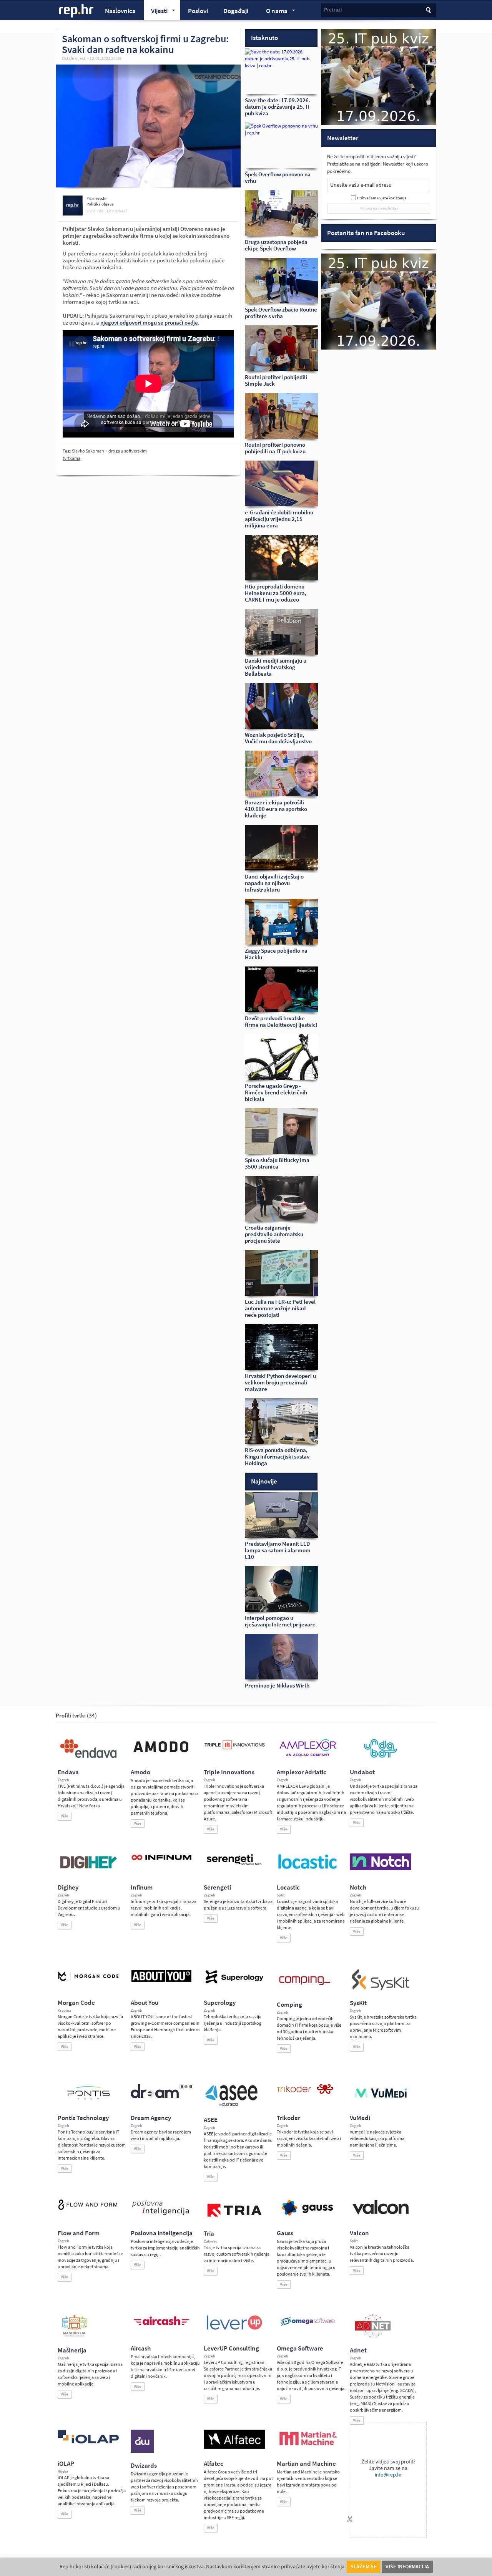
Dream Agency (151, 2118)
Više (65, 1816)
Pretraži (333, 10)
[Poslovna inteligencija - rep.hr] (161, 2215)
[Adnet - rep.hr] (373, 2336)
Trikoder (288, 2118)
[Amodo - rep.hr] (161, 1754)
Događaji (236, 11)
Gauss (285, 2233)
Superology (220, 2003)
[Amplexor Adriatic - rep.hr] (307, 1755)
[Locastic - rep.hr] (307, 1868)
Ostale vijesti (74, 58)
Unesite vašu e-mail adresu (361, 185)
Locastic (288, 1887)
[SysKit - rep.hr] (381, 1989)
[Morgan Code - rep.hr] (88, 1982)
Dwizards (144, 2466)
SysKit (358, 2003)
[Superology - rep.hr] (234, 1983)
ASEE (211, 2120)
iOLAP (66, 2464)
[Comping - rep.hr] (306, 1990)
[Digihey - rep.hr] (88, 1870)
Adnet (358, 2350)
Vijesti (156, 12)
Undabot (362, 1772)
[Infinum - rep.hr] (161, 1860)
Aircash (141, 2348)
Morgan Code (76, 2003)
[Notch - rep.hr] (381, 1868)
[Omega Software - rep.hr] (307, 2327)
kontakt (120, 211)
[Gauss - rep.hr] (307, 2215)
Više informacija (407, 2567)
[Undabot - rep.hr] (381, 1757)
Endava (68, 1772)
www (91, 211)
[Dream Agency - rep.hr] (161, 2097)
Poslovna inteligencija (162, 2233)
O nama (273, 12)
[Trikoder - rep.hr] (305, 2092)
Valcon (359, 2233)
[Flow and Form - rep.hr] (88, 2209)
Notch (358, 1887)
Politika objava (100, 204)
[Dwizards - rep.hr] (142, 2451)
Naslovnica (120, 11)
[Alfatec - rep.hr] (234, 2447)
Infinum (142, 1887)
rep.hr (76, 11)
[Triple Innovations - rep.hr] (234, 1750)
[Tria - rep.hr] (234, 2219)
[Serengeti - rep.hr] (234, 1866)
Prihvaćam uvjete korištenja (382, 198)
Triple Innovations (229, 1772)
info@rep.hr (388, 2475)
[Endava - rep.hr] (88, 1758)
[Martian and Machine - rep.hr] (307, 2446)
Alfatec (214, 2464)
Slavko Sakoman (88, 451)
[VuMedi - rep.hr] (381, 2101)
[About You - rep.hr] (161, 1982)
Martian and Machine (306, 2464)
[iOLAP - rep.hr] (88, 2442)
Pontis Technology (83, 2118)
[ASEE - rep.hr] (233, 2105)
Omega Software (300, 2348)
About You (145, 2003)
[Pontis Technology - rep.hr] (88, 2101)
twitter (104, 211)
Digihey (68, 1887)
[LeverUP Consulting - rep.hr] (234, 2329)
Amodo (140, 1772)
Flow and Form (79, 2233)
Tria (209, 2234)
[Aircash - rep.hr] (161, 2327)
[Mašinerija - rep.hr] (74, 2336)
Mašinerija (72, 2350)
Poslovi (198, 11)
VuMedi (360, 2118)
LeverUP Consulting (231, 2348)
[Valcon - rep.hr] (381, 2213)
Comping (289, 2005)
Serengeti (217, 1887)
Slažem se (364, 2567)
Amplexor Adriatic (302, 1772)
